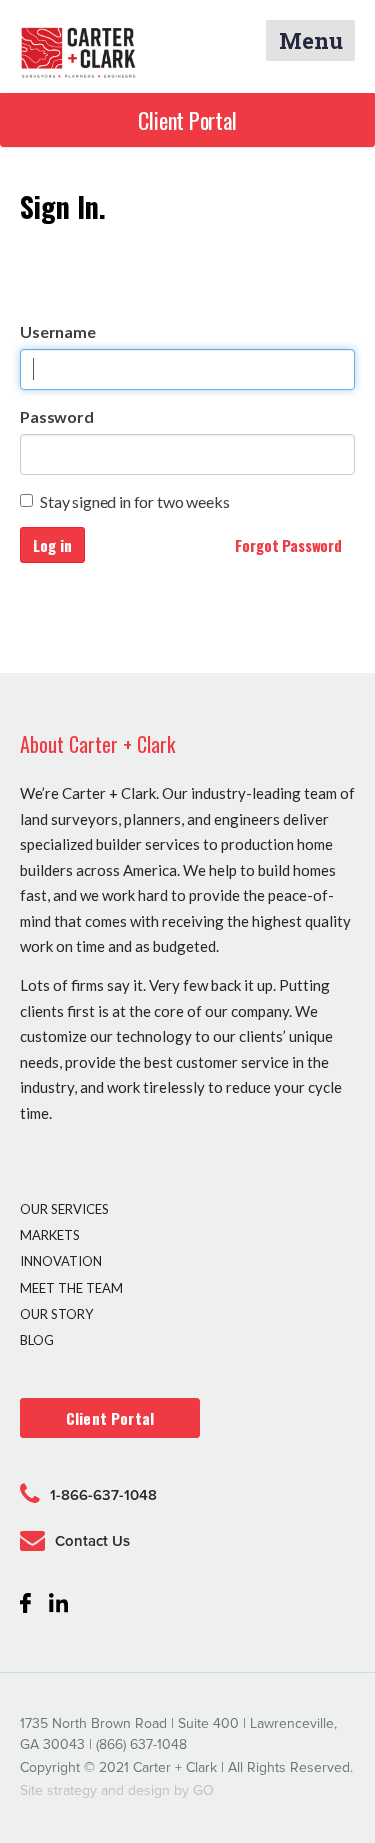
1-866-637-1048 (103, 1495)
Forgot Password (288, 545)
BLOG (37, 1340)
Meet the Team (71, 1288)
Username (58, 331)
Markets (50, 1235)
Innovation (61, 1261)
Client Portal (187, 120)
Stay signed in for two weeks (135, 501)
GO (203, 1790)
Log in (52, 545)
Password (57, 416)
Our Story (56, 1314)
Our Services (64, 1209)
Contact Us (92, 1541)
